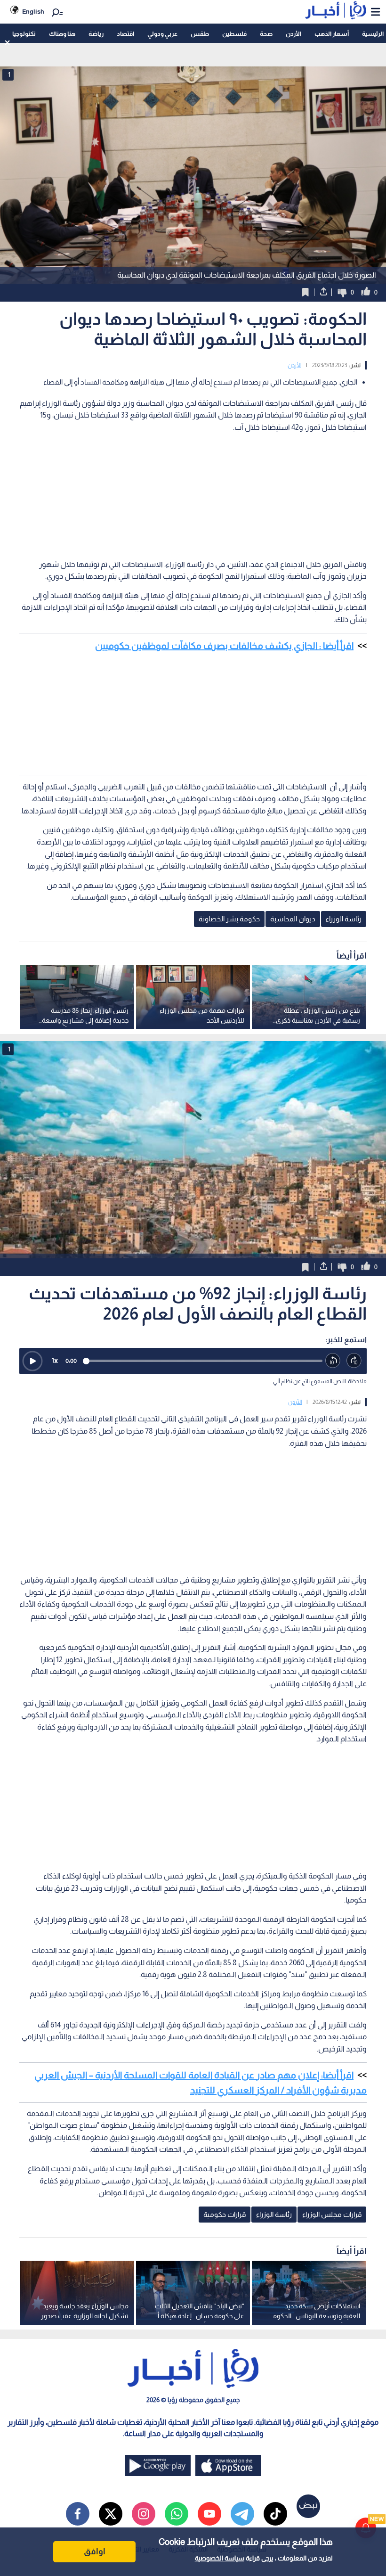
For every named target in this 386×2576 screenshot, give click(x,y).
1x (55, 1360)
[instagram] (144, 2514)
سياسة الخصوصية (220, 2558)
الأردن (294, 34)
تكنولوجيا (24, 34)
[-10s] (333, 1361)
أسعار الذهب (332, 34)
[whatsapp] (177, 2514)
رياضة (96, 34)
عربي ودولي (162, 34)
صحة (266, 34)
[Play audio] (32, 1361)
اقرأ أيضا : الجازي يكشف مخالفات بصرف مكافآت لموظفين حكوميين (224, 646)
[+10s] (354, 1361)
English (33, 12)
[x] (111, 2514)
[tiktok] (275, 2514)
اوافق (95, 2551)
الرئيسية (373, 34)
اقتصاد (125, 34)
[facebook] (78, 2514)
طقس (200, 34)
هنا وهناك (62, 34)
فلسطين (234, 34)
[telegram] (242, 2514)
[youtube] (209, 2514)
